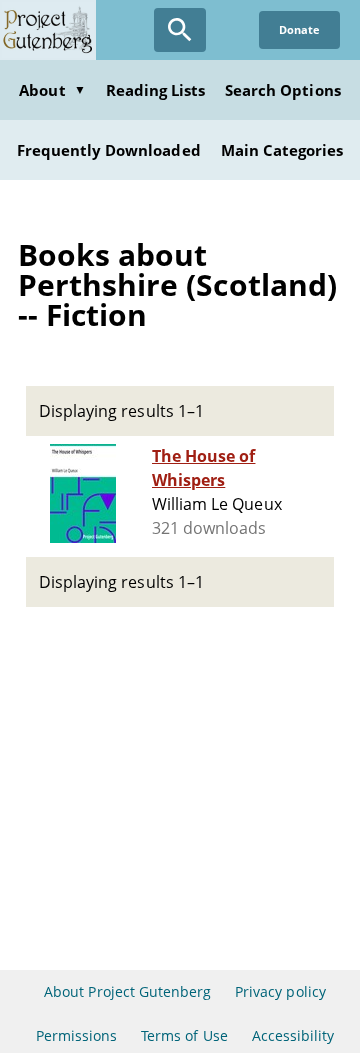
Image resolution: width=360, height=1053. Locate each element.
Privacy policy (280, 991)
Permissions (76, 1035)
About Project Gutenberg (127, 991)
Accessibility (293, 1035)
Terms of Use (184, 1035)
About (52, 90)
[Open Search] (180, 30)
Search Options (283, 90)
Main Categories (282, 150)
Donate (299, 29)
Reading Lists (156, 90)
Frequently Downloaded (109, 150)
